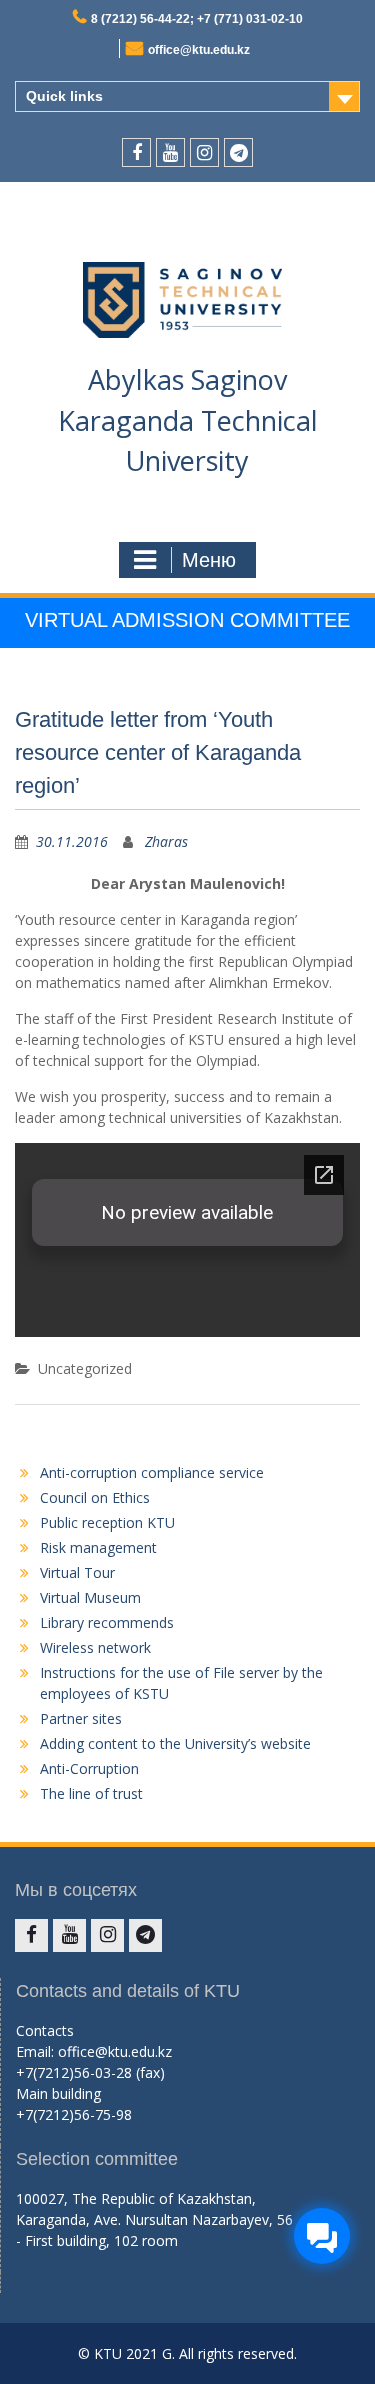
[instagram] (204, 152)
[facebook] (136, 152)
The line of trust (91, 1793)
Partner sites (81, 1718)
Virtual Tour (77, 1572)
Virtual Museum (90, 1597)
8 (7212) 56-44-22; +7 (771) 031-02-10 (197, 19)
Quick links (64, 96)
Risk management (98, 1547)
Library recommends (107, 1622)
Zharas (166, 841)
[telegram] (238, 152)
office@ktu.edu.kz (199, 50)
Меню (209, 560)
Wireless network (95, 1647)
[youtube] (170, 152)
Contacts (45, 2030)
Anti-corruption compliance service (152, 1472)
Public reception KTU (107, 1522)
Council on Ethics (95, 1497)
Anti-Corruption (89, 1768)
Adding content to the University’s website (175, 1743)
